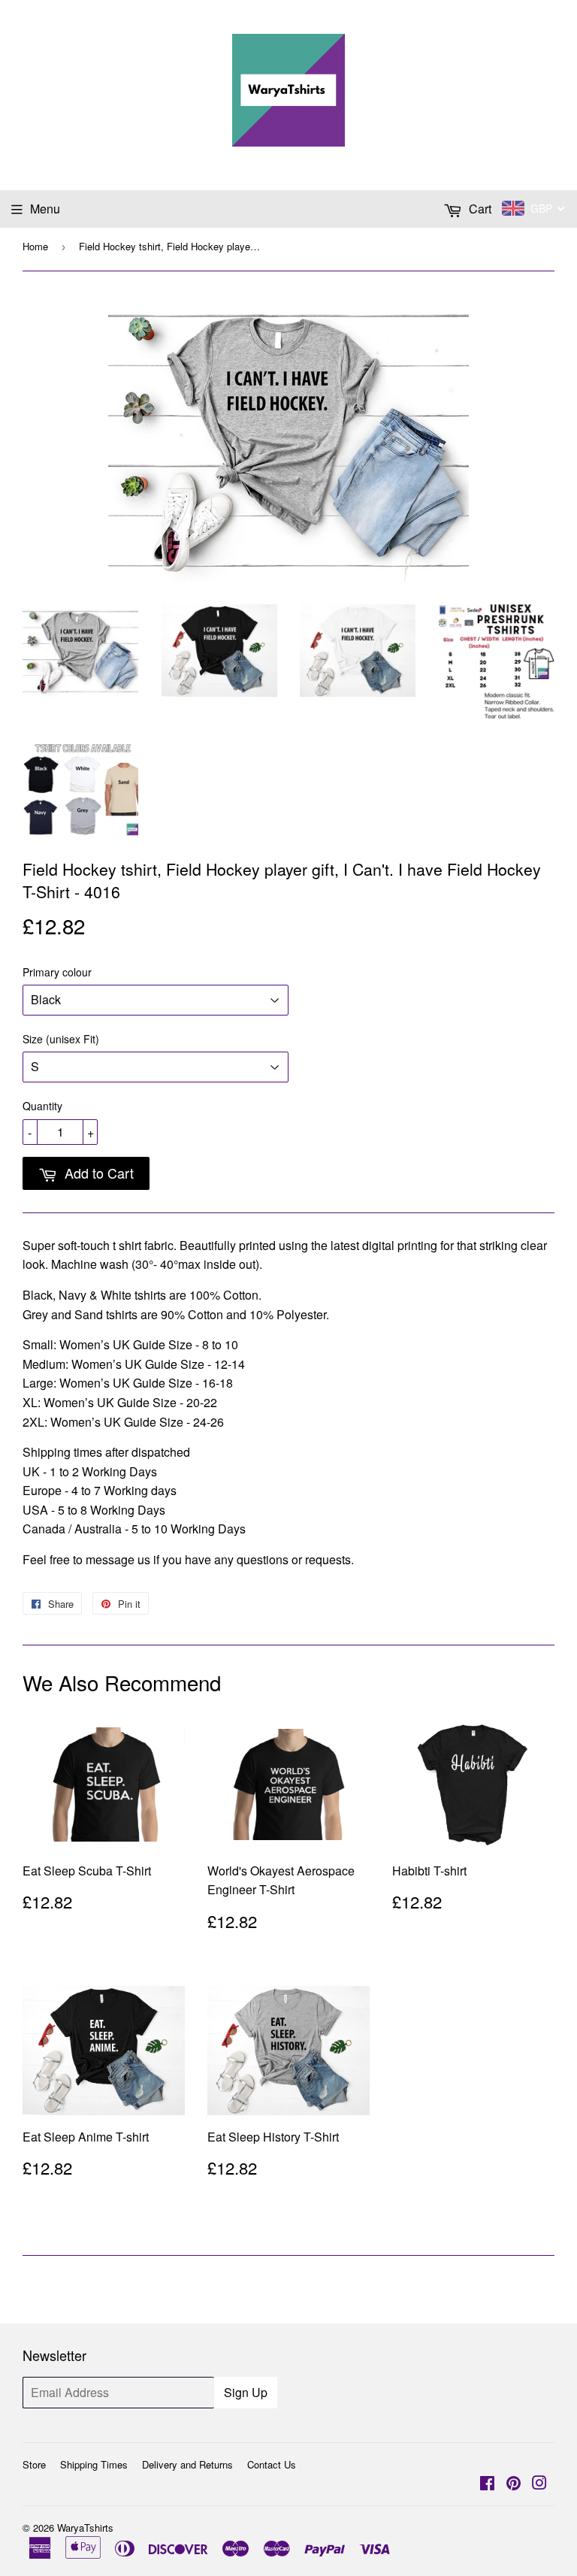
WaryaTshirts (85, 2528)
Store (34, 2464)
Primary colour (57, 972)
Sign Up (246, 2392)
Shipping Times (94, 2464)
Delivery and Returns (187, 2464)
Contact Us (272, 2464)
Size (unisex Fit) (61, 1039)
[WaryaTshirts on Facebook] (487, 2484)
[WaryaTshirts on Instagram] (539, 2484)
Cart (479, 209)
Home (35, 246)
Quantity (42, 1106)
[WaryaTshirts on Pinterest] (514, 2484)
